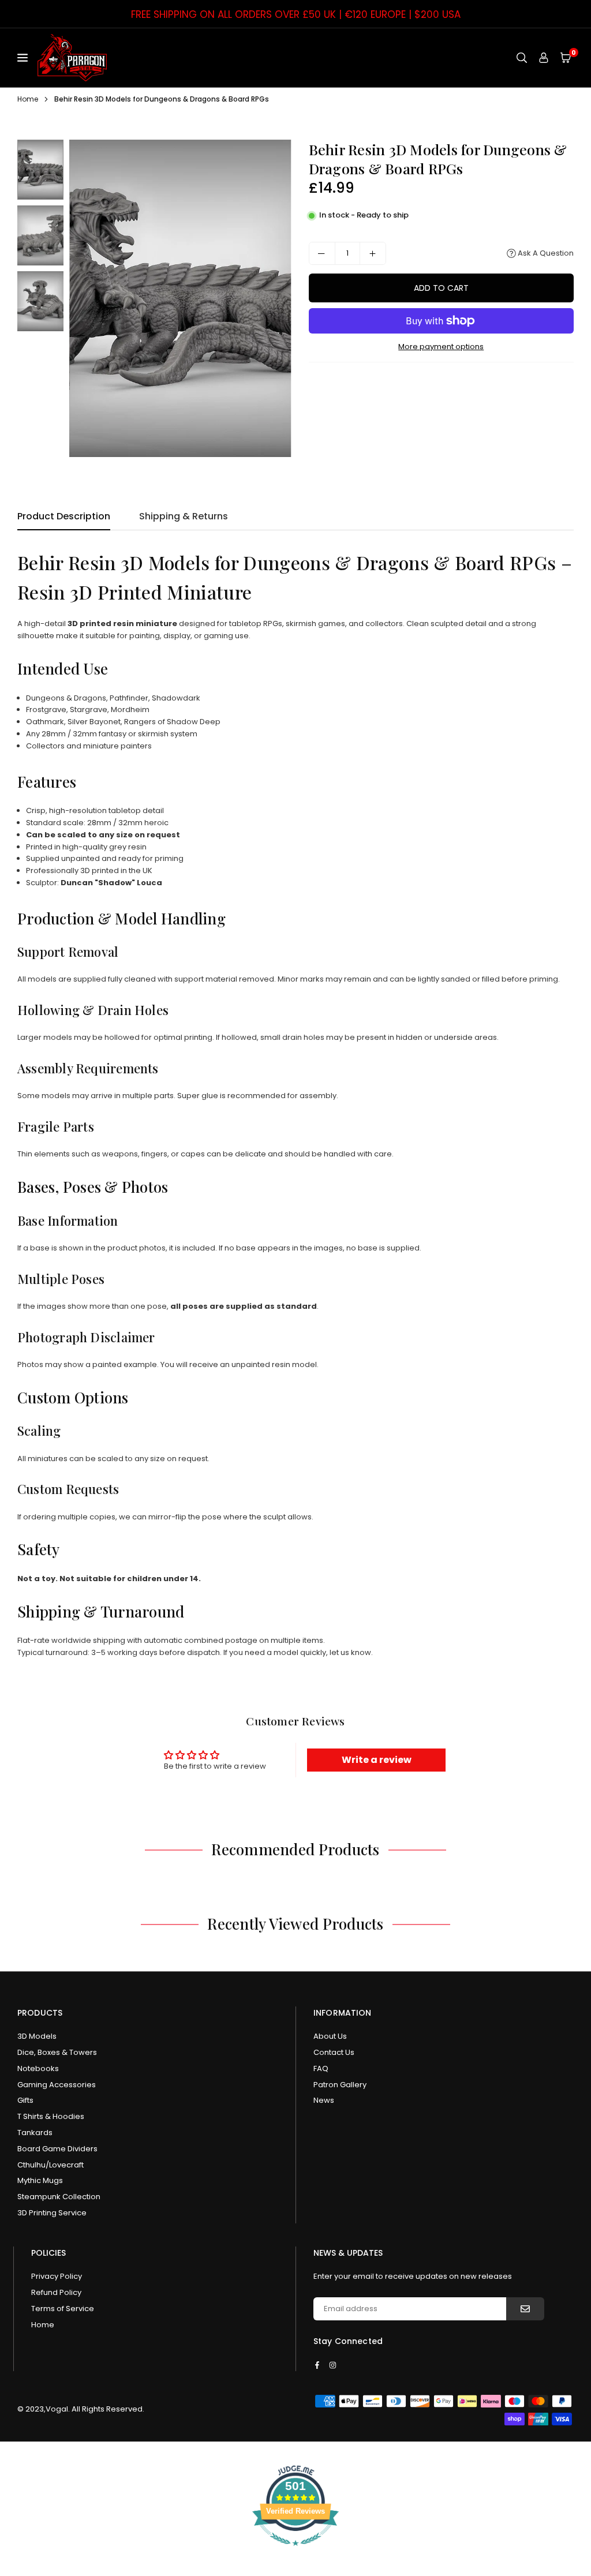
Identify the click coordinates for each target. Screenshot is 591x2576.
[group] (180, 298)
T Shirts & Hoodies (51, 2116)
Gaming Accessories (57, 2085)
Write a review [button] (377, 1760)
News (324, 2100)
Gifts (25, 2100)
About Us (330, 2036)
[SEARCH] (522, 57)
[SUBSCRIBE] (525, 2309)
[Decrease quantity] (322, 253)
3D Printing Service (52, 2213)
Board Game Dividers (57, 2149)
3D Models (37, 2036)
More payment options (441, 347)
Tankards (35, 2133)
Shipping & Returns (184, 516)
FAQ (321, 2068)
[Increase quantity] (373, 253)
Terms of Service (63, 2309)
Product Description (64, 516)
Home (28, 99)
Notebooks (38, 2068)
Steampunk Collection (59, 2197)
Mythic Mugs (40, 2180)
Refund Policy (56, 2292)
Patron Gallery (340, 2085)
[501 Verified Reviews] (295, 2552)
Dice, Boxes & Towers (57, 2052)
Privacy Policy (57, 2276)
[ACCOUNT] (544, 57)
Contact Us (334, 2052)
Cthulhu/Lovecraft (51, 2165)
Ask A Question (545, 253)
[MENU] (25, 58)
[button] (566, 57)
